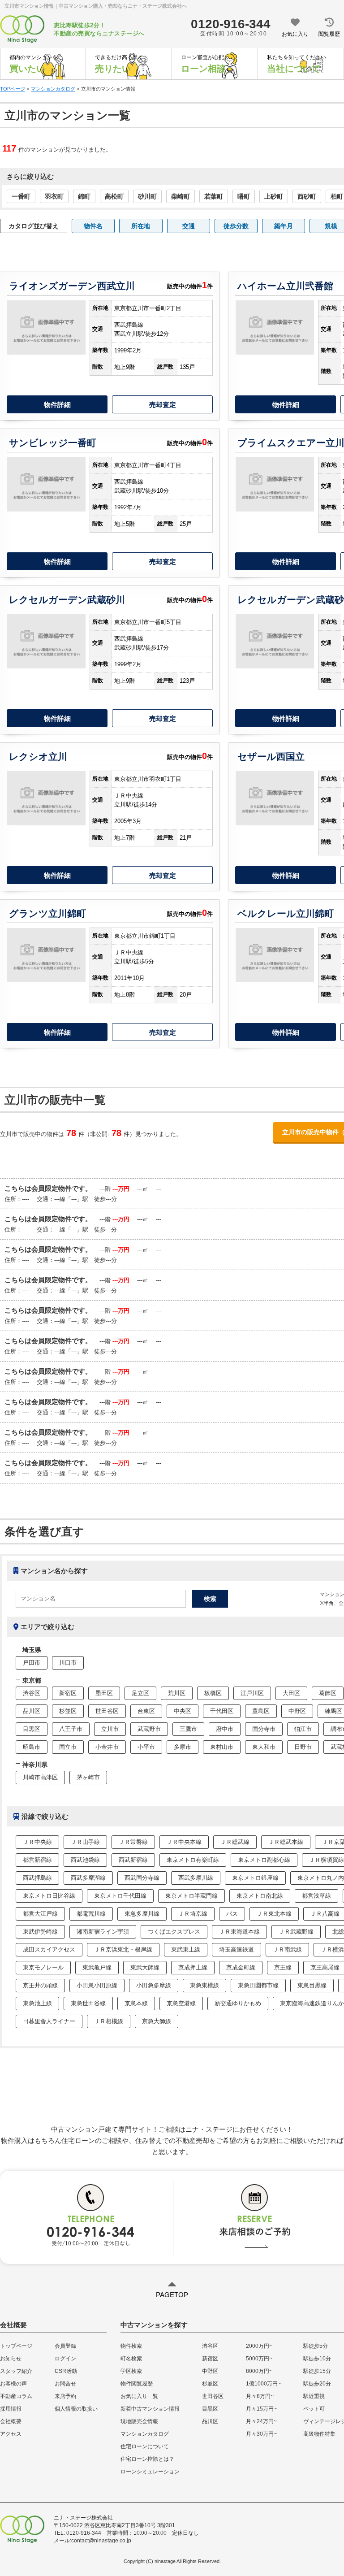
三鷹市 (188, 1729)
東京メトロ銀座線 (255, 1878)
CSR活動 (66, 2371)
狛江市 (303, 1729)
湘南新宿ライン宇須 (103, 1932)
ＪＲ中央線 (37, 1842)
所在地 (141, 226)
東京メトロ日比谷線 (49, 1896)
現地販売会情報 (139, 2421)
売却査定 (163, 405)
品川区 (32, 1711)
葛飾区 (328, 1693)
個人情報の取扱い (76, 2409)
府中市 (225, 1729)
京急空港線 (181, 2003)
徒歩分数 (236, 226)
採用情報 (11, 2409)
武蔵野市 (149, 1729)
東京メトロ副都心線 (264, 1860)
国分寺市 (264, 1729)
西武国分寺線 (142, 1878)
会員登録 (65, 2346)
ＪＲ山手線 (85, 1842)
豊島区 (261, 1711)
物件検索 (131, 2346)
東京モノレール (43, 1967)
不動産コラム (16, 2396)
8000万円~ (259, 2371)
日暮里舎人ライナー (49, 2021)
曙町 (244, 196)
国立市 (68, 1747)
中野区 (297, 1711)
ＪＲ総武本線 (286, 1842)
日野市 (303, 1747)
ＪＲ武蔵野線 (296, 1932)
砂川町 (147, 196)
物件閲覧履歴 (137, 2384)
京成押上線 (193, 1967)
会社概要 (11, 2421)
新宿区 (68, 1693)
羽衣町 (54, 196)
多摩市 (183, 1747)
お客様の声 (13, 2384)
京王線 (283, 1967)
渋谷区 (32, 1693)
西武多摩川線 (196, 1878)
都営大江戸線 (40, 1914)
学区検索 (131, 2371)
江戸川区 (252, 1693)
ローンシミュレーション (150, 2472)
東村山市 (222, 1747)
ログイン (65, 2359)
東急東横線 (204, 1985)
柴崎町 (181, 196)
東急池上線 (37, 2003)
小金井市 (107, 1747)
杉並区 (68, 1711)
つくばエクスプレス (174, 1932)
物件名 (93, 226)
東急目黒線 (312, 1985)
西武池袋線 (85, 1860)
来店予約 (65, 2396)
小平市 (146, 1747)
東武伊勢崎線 (40, 1932)
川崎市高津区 (40, 1777)
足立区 (140, 1693)
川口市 (68, 1663)
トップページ (16, 2346)
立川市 (110, 1729)
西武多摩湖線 (88, 1878)
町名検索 (131, 2359)
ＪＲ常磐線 (133, 1842)
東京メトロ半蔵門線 (191, 1896)
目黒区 (32, 1729)
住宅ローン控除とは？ (147, 2459)
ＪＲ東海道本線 (239, 1932)
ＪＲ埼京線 (193, 1914)
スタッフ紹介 (16, 2371)
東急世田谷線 (88, 2003)
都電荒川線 (91, 1914)
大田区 (291, 1693)
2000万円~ (259, 2346)
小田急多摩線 (154, 1985)
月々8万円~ (260, 2396)
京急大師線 (157, 2021)
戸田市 (32, 1663)
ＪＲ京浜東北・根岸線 (123, 1949)
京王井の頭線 (40, 1985)
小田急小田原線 (97, 1985)
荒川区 (177, 1693)
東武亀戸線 (97, 1967)
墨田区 (104, 1693)
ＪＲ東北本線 (274, 1914)
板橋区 (213, 1693)
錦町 (84, 196)
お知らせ (11, 2359)
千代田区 (222, 1711)
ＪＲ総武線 (235, 1842)
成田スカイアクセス (49, 1949)
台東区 (146, 1711)
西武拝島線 (37, 1878)
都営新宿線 (37, 1860)
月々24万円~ (261, 2421)
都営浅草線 (316, 1896)
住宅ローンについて (145, 2446)
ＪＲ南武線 (287, 1949)
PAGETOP (172, 2295)
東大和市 (264, 1747)
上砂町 (274, 196)
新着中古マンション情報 (150, 2409)
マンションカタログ (145, 2434)
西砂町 (307, 196)
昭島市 (32, 1747)
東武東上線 (186, 1949)
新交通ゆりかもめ (238, 2003)
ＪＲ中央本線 (184, 1842)
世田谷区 (107, 1711)
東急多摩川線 (142, 1914)
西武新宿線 (133, 1860)
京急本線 (136, 2003)
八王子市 (71, 1729)
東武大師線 (145, 1967)
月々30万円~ (261, 2434)
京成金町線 (241, 1967)
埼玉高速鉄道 (236, 1949)
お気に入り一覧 (139, 2396)
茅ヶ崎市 (88, 1777)
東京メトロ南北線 (260, 1896)
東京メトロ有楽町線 (193, 1860)
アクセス (11, 2434)
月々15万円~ (261, 2409)
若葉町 (214, 196)
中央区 (183, 1711)
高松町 (114, 196)
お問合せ (65, 2384)
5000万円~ (259, 2359)
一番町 (21, 196)
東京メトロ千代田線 (120, 1896)
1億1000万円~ (263, 2384)
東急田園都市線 (258, 1985)
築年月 (284, 226)
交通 (189, 226)
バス (232, 1914)
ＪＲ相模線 (109, 2021)
